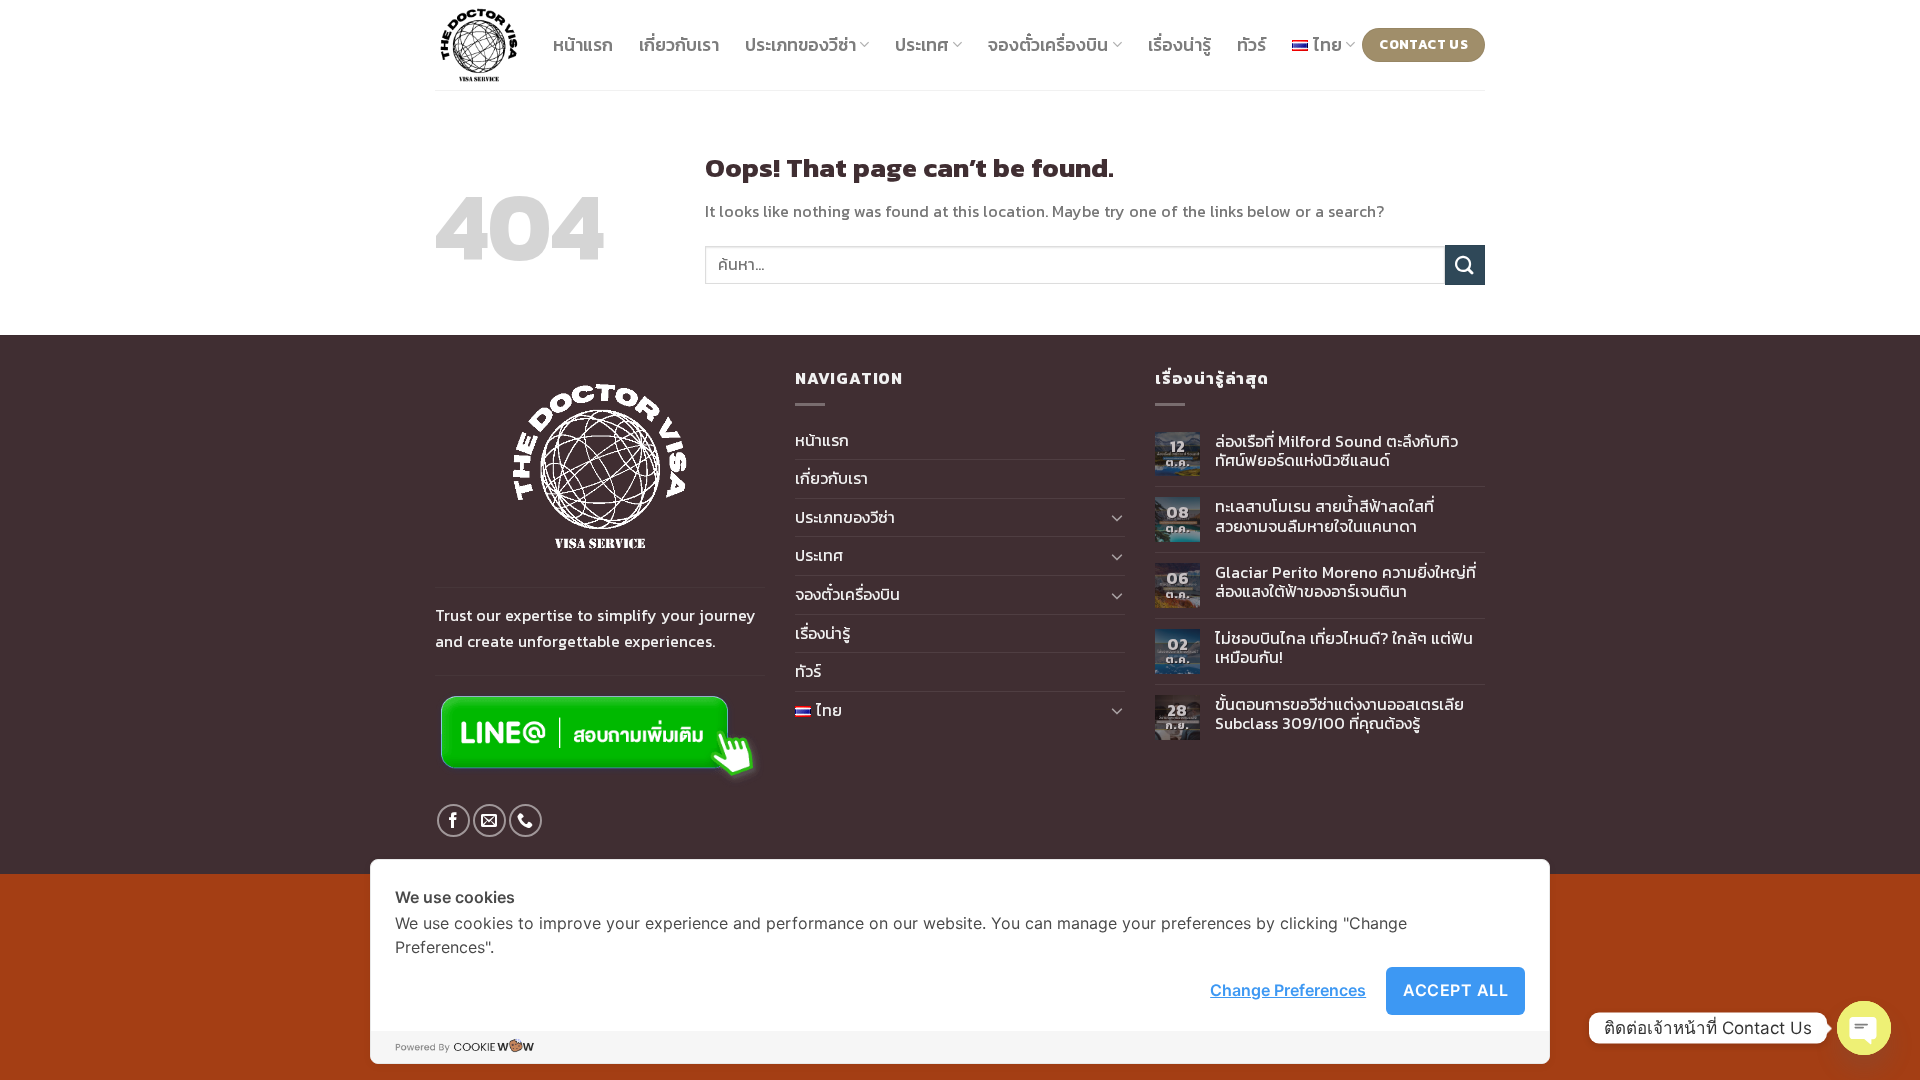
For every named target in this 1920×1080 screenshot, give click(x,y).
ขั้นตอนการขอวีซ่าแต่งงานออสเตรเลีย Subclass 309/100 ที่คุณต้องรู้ (1339, 714)
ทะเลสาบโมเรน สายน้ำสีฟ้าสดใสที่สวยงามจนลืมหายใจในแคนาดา (1324, 516)
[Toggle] (1117, 517)
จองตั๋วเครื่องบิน (1048, 45)
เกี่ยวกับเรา (679, 45)
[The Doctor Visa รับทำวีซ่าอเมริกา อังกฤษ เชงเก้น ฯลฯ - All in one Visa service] (479, 45)
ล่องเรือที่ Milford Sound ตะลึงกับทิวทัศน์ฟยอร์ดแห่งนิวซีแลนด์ (1336, 451)
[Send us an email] (489, 820)
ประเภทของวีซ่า (800, 45)
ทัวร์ (1251, 45)
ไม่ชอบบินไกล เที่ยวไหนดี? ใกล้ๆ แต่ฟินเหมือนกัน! (1344, 648)
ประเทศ (922, 45)
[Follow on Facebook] (453, 820)
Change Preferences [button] (1288, 990)
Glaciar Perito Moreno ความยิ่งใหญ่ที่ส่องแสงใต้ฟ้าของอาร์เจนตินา (1345, 582)
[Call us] (525, 820)
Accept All (1455, 990)
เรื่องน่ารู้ (1179, 45)
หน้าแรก (583, 45)
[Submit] (1465, 264)
